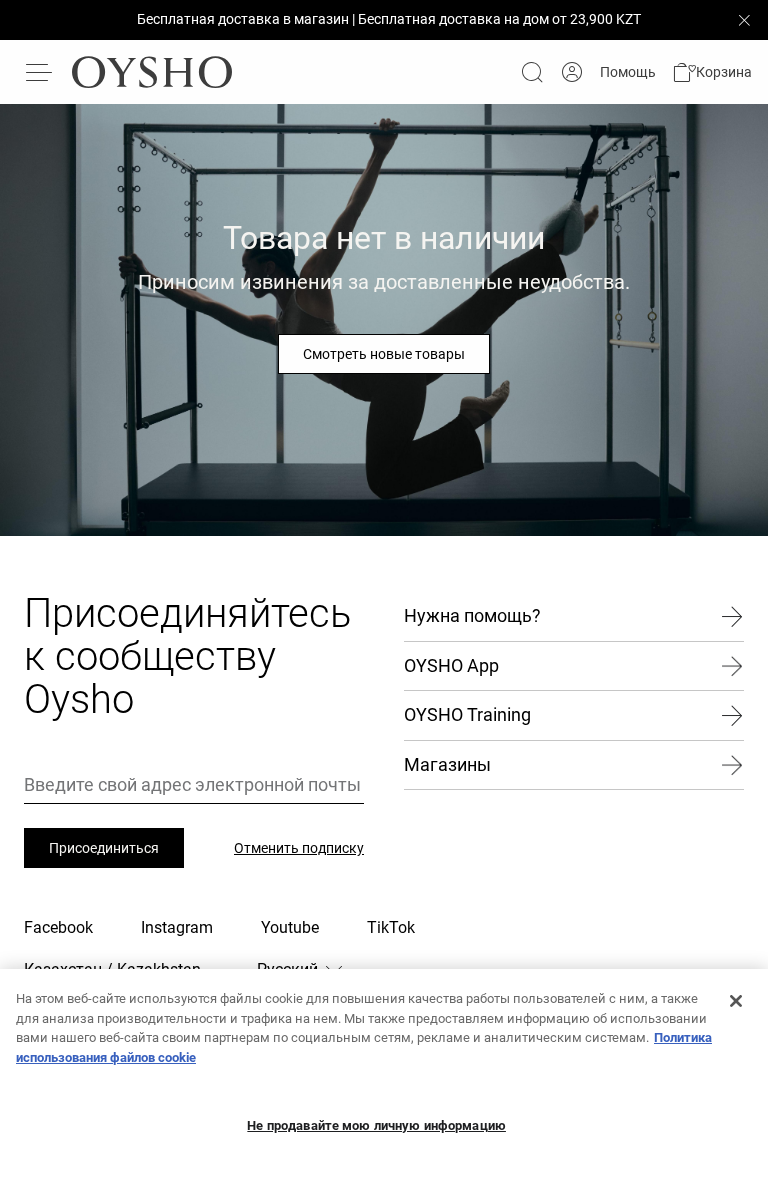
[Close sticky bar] (744, 20)
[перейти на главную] (152, 72)
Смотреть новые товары (384, 354)
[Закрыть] (736, 1001)
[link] (572, 72)
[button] (712, 72)
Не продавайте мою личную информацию (376, 1125)
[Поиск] (532, 72)
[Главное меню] (40, 72)
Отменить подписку (299, 848)
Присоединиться (104, 848)
